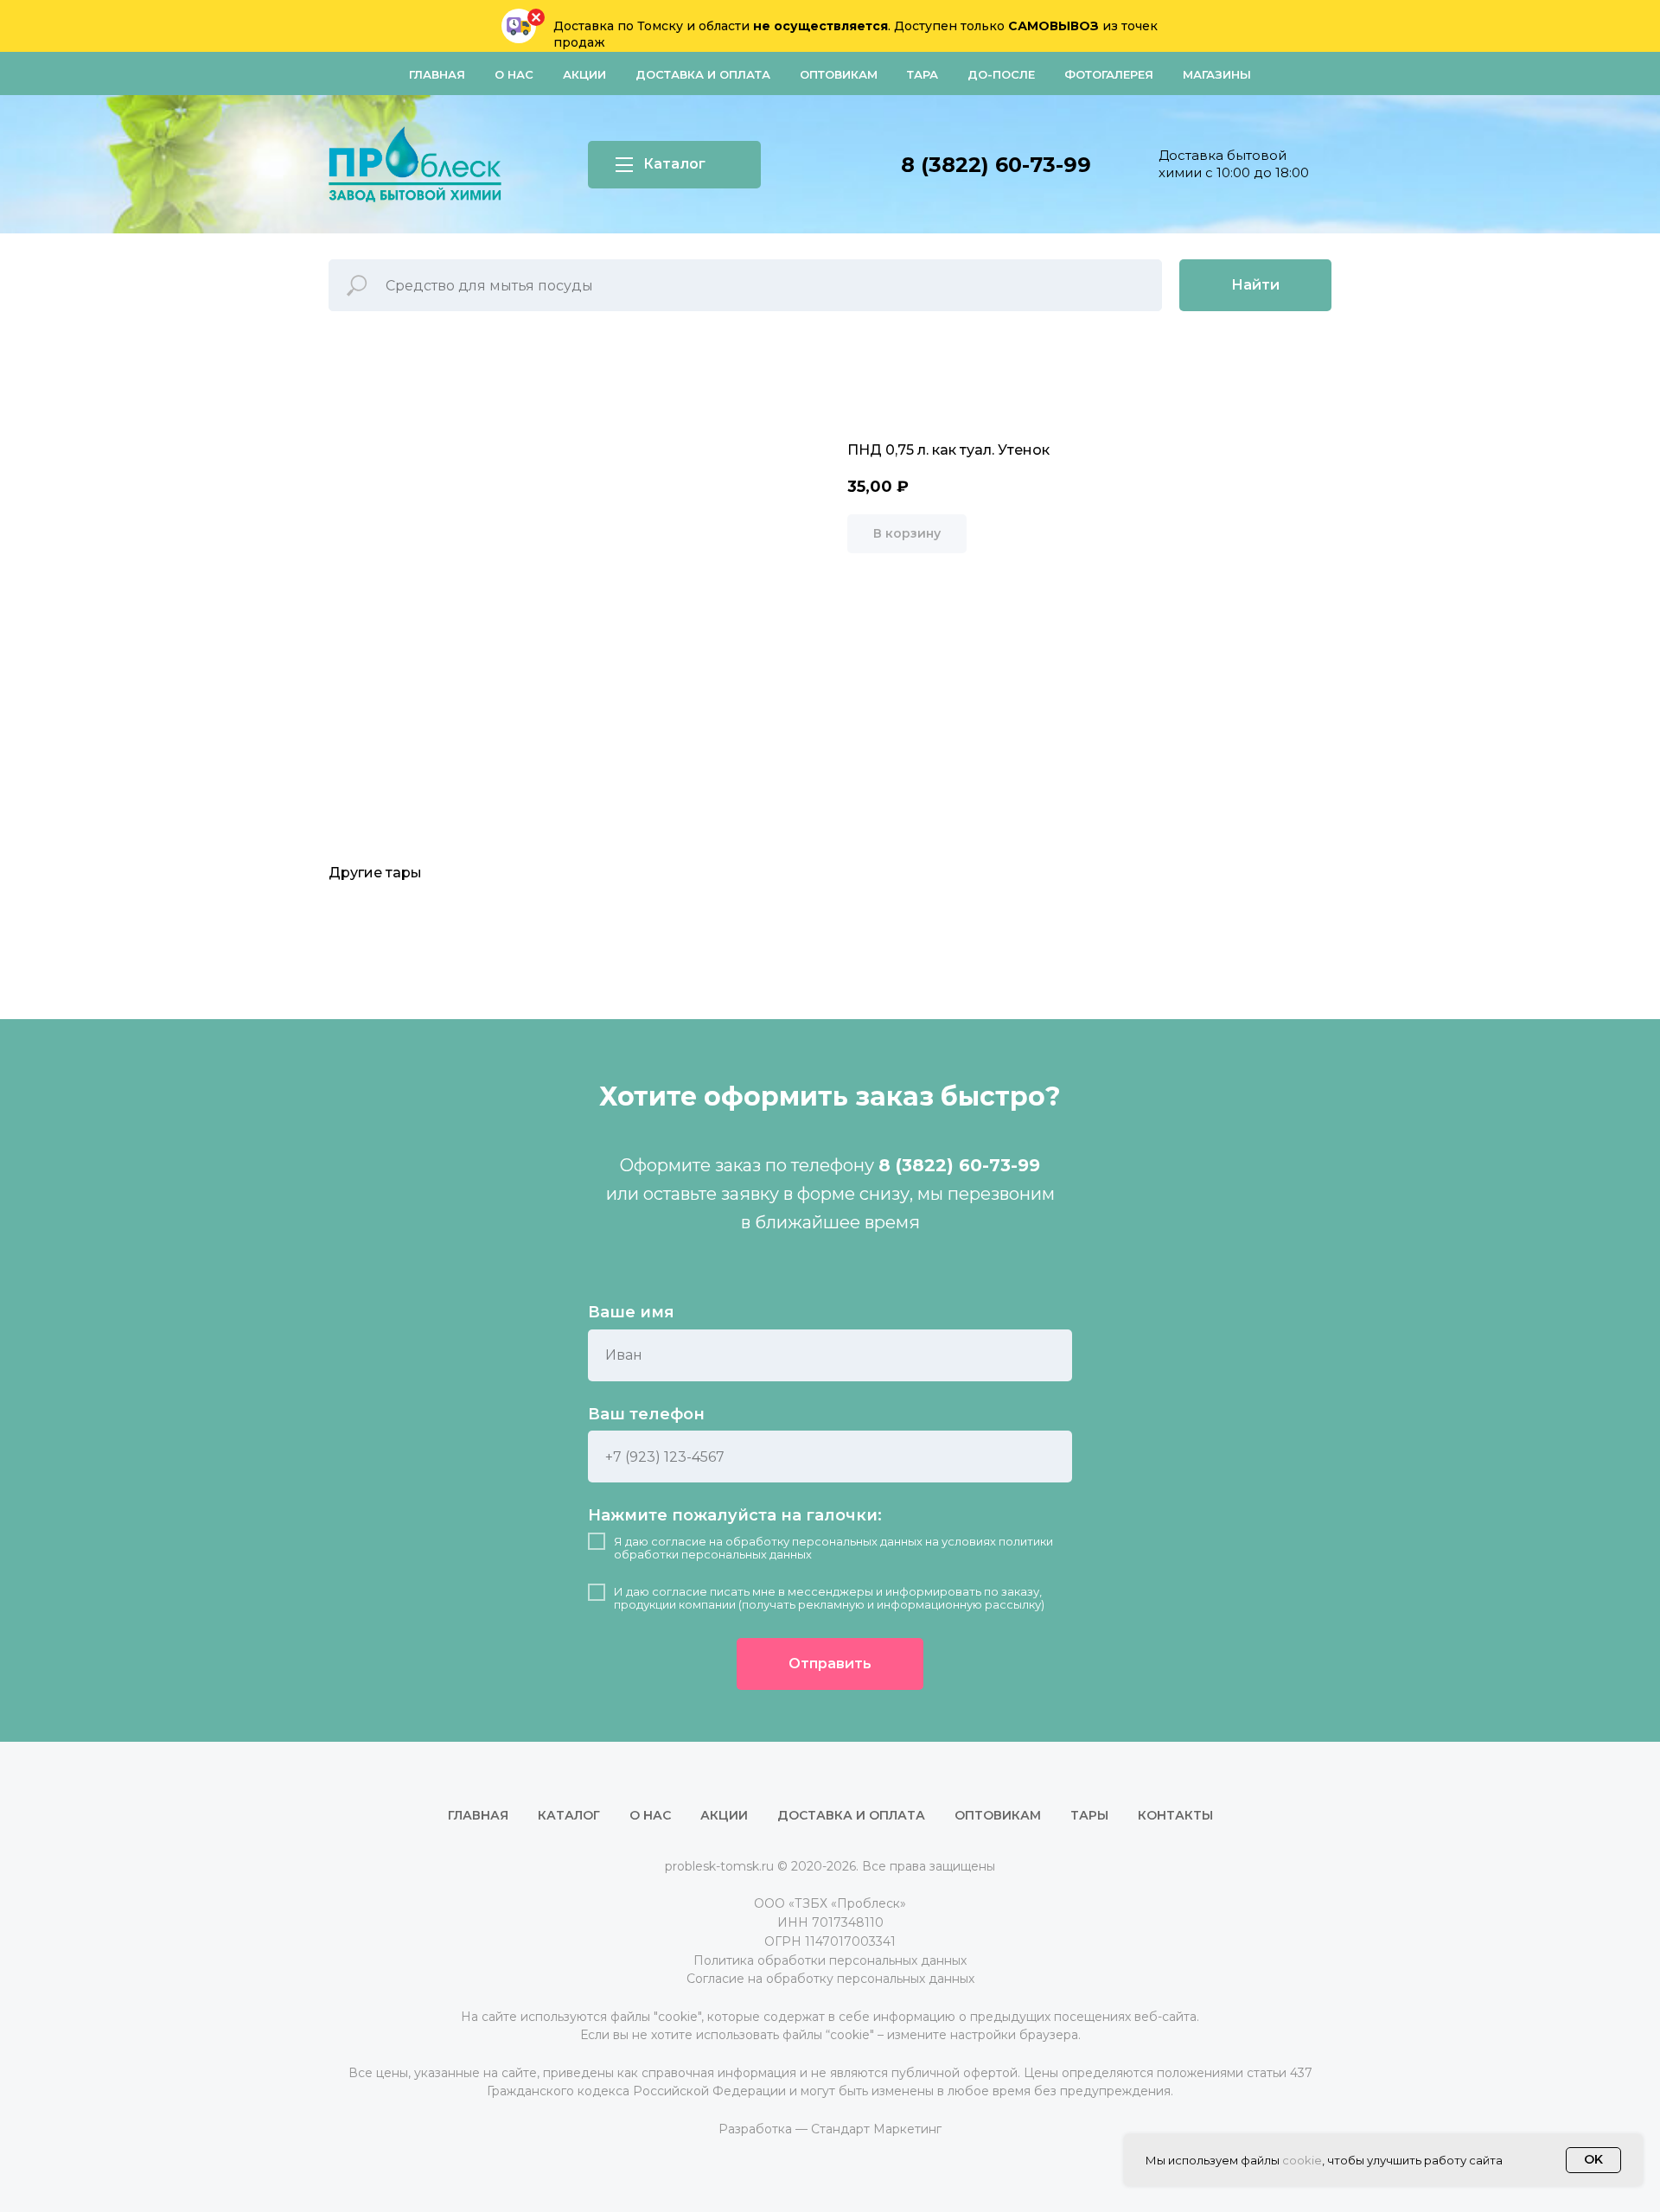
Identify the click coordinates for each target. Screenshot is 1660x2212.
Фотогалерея (1109, 74)
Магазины (1217, 74)
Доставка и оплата (703, 74)
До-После (1001, 74)
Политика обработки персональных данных (830, 1960)
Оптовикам (839, 74)
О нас (514, 74)
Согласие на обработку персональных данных (830, 1979)
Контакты (1175, 1815)
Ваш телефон (646, 1414)
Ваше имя (631, 1312)
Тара (923, 74)
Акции (584, 74)
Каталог (569, 1815)
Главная (437, 74)
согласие (679, 1541)
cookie (1302, 2160)
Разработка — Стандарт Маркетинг (830, 2129)
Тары (1089, 1815)
